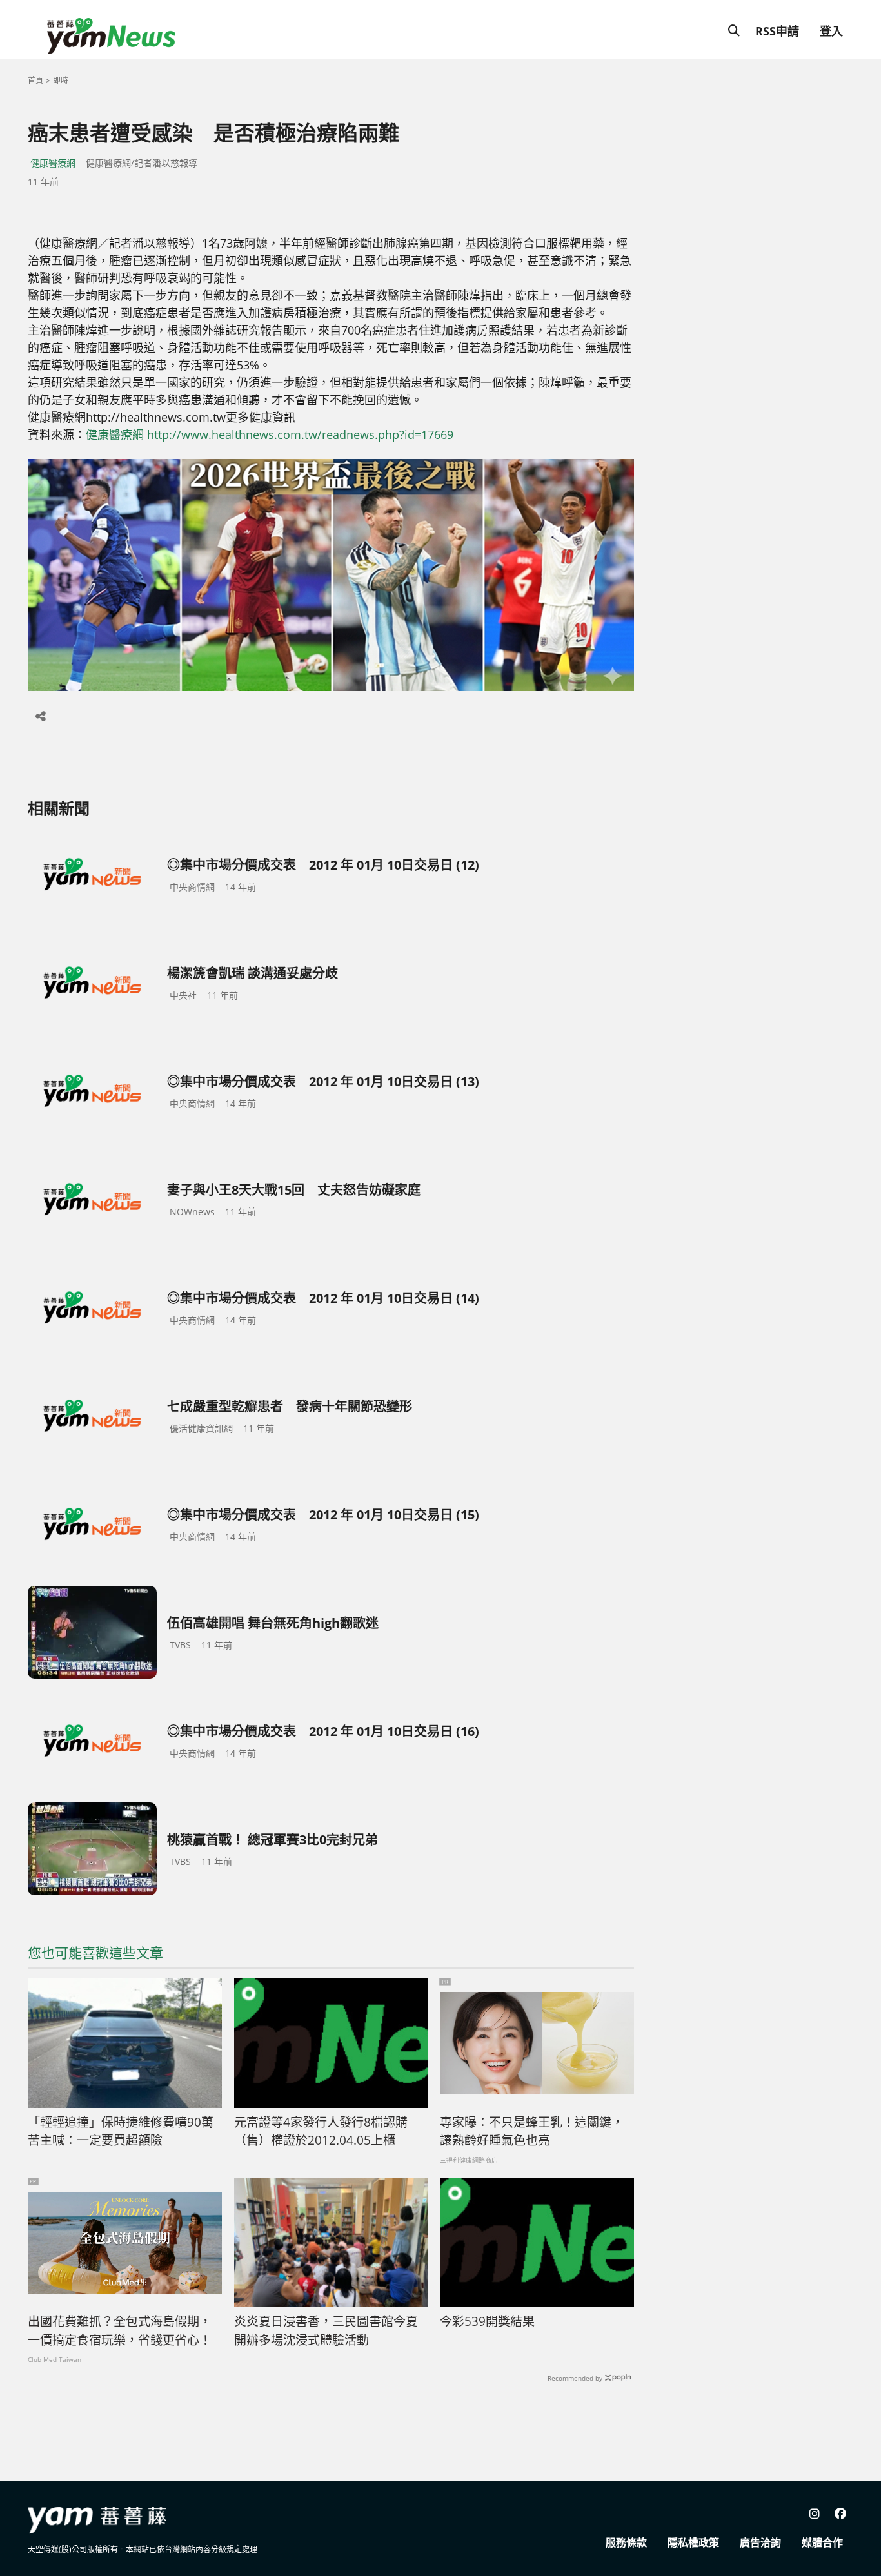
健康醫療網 (53, 163)
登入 (831, 31)
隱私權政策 (693, 2542)
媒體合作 (822, 2542)
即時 (61, 80)
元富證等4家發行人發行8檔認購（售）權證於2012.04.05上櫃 (321, 2132)
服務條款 (626, 2542)
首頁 (35, 80)
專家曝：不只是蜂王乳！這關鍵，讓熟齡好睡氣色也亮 (532, 2132)
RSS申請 (777, 31)
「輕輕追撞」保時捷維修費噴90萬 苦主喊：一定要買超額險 (121, 2132)
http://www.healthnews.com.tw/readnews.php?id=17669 (300, 434)
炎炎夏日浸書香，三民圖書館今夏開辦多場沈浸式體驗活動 (326, 2331)
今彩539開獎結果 (487, 2321)
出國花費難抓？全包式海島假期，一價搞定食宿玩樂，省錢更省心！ (120, 2331)
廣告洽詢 (760, 2542)
